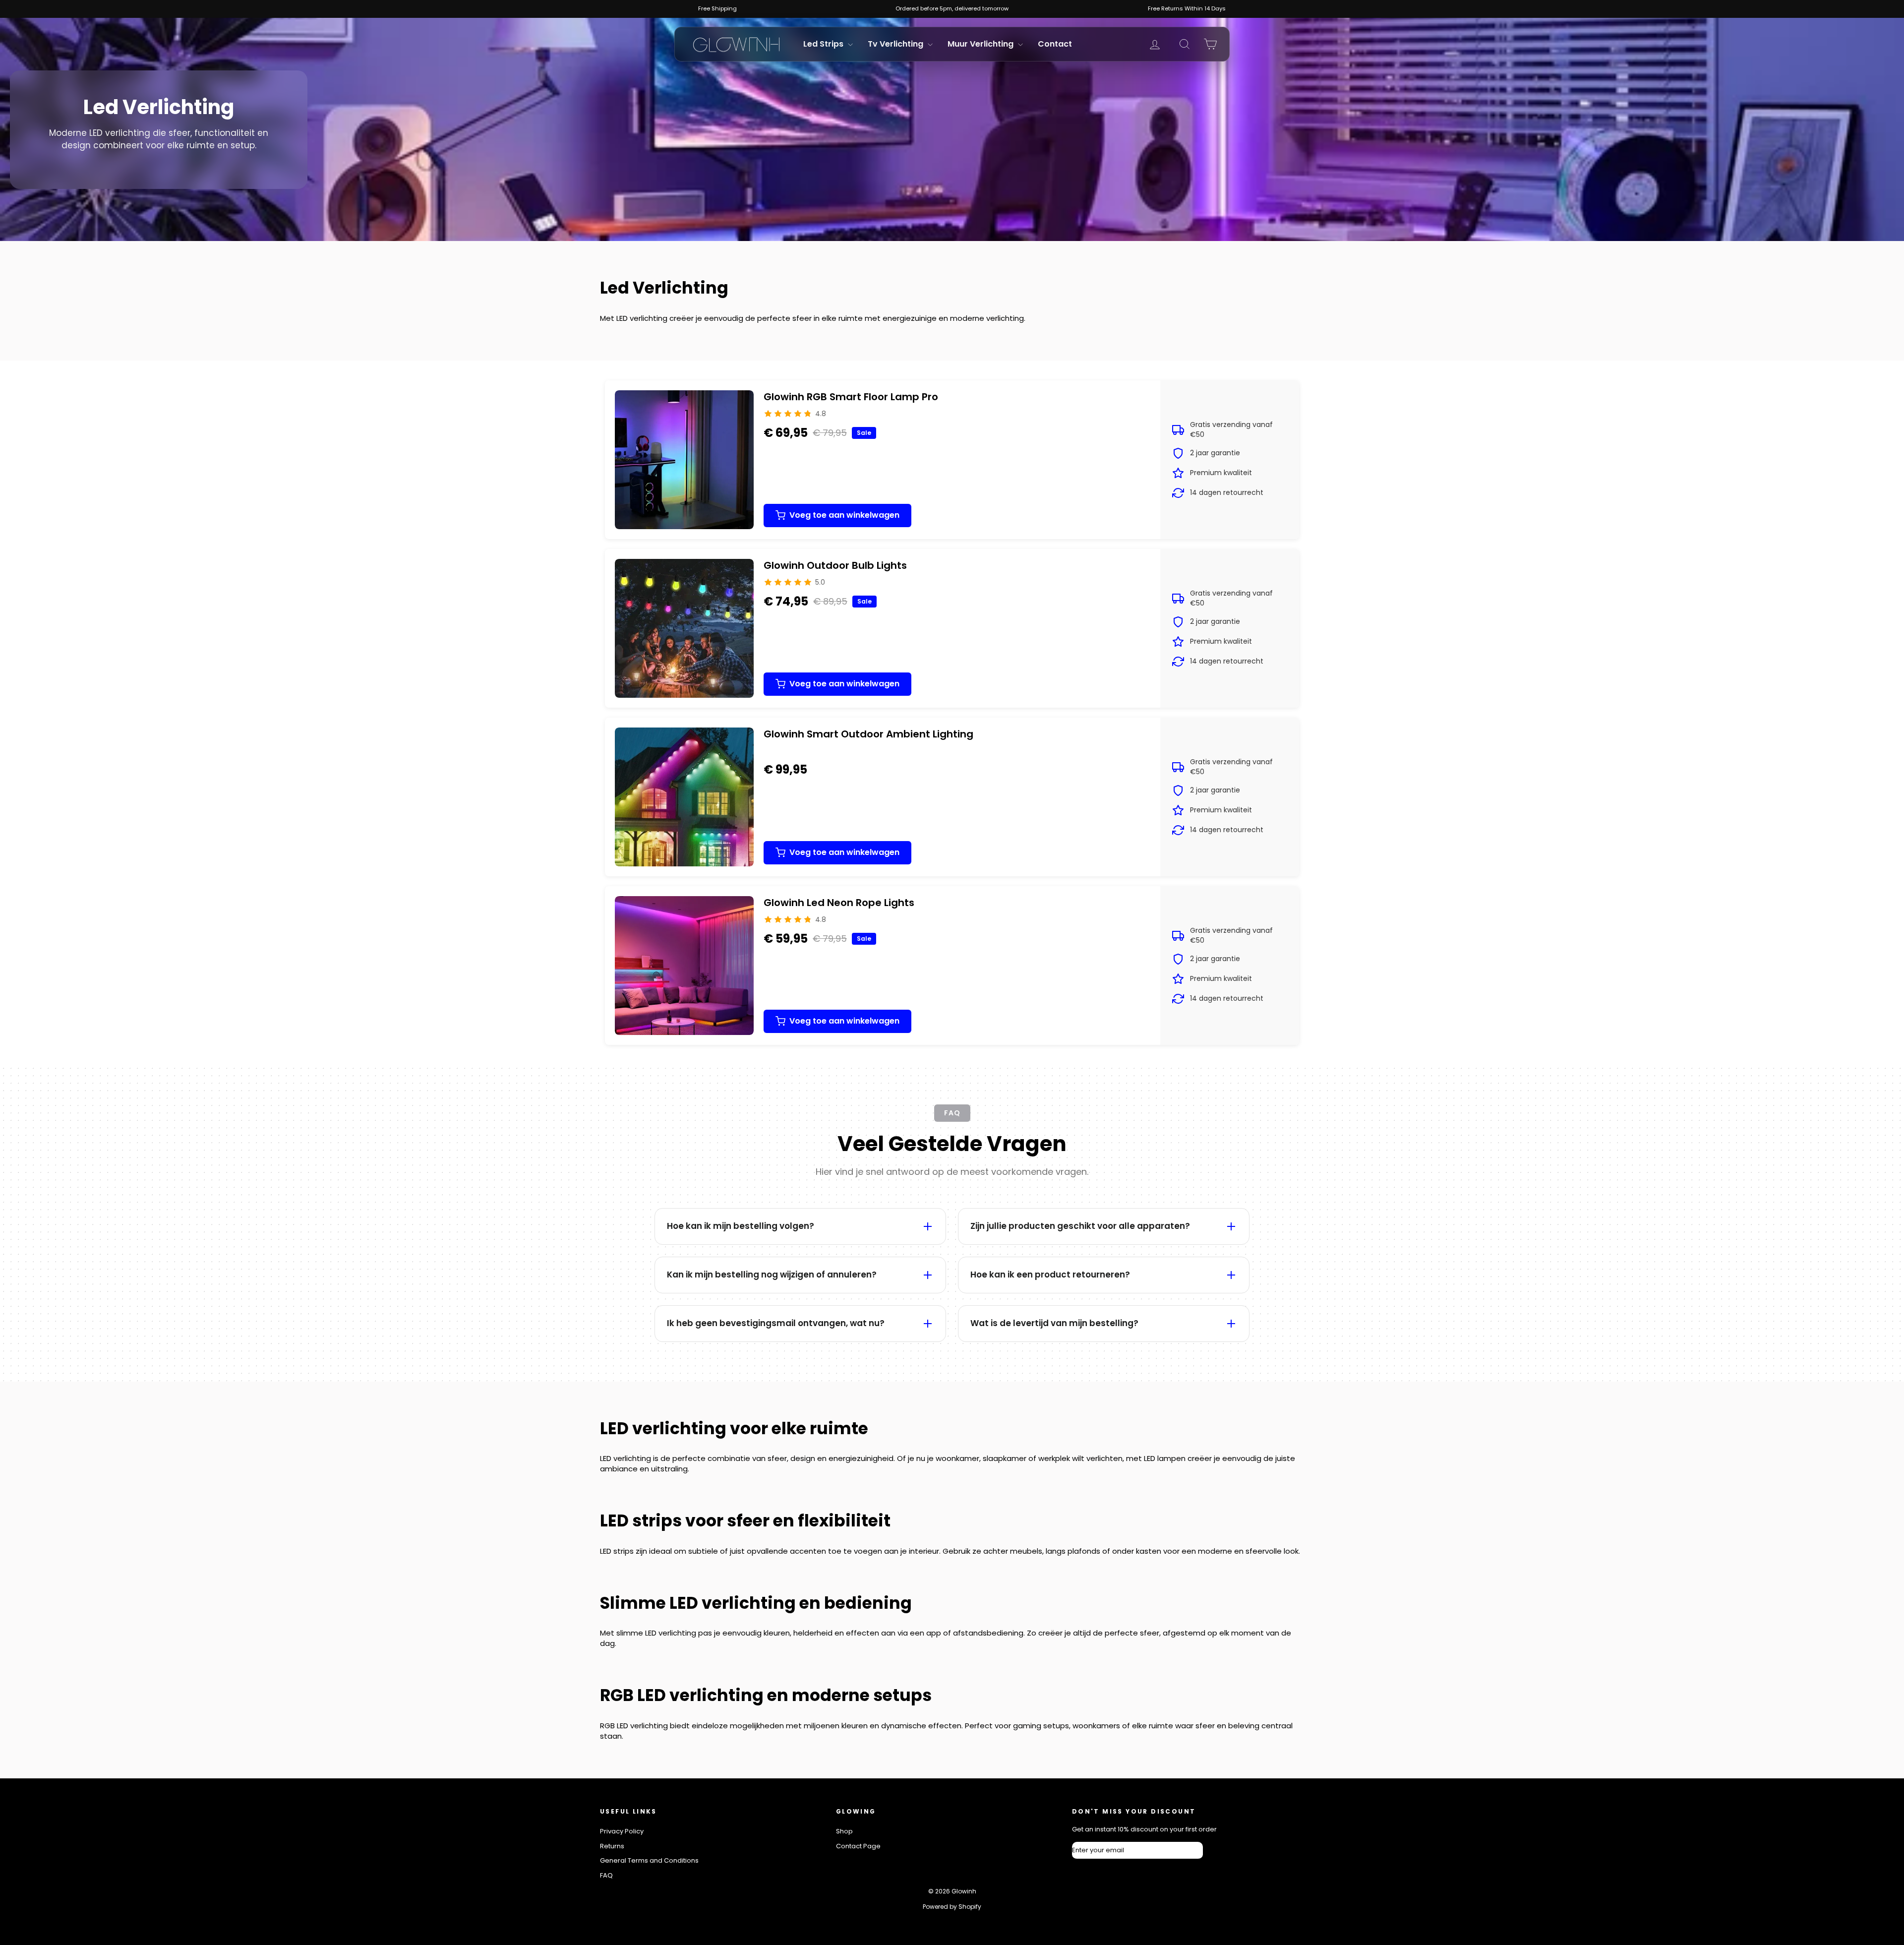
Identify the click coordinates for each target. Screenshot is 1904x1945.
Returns (612, 1846)
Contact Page (858, 1846)
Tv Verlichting (896, 44)
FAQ (606, 1875)
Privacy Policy (622, 1831)
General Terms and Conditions (649, 1860)
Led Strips (824, 44)
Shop (844, 1831)
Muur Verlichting (982, 44)
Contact (1055, 44)
